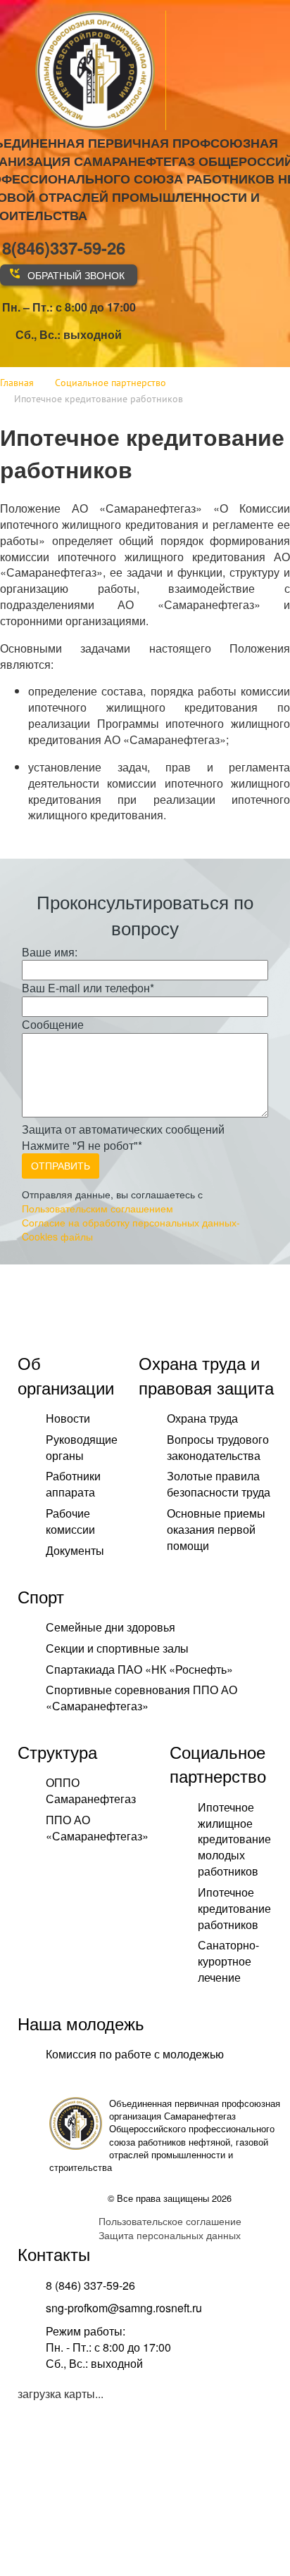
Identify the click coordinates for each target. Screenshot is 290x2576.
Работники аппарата (73, 1484)
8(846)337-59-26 (64, 248)
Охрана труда (202, 1418)
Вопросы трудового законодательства (218, 1447)
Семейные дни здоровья (111, 1627)
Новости (68, 1418)
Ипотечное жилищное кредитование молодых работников (234, 1839)
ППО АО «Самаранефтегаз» (97, 1828)
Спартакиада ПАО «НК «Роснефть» (139, 1669)
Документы (75, 1550)
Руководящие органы (82, 1447)
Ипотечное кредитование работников (234, 1908)
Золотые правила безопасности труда (219, 1484)
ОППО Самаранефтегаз (91, 1790)
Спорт (41, 1596)
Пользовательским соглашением (97, 1208)
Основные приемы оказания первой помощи (216, 1529)
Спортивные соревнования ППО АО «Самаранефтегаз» (141, 1698)
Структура (57, 1751)
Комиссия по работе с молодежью (135, 2054)
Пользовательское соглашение (170, 2221)
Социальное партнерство (218, 1763)
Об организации (66, 1374)
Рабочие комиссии (70, 1521)
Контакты (54, 2254)
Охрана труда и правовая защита (206, 1374)
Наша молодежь (81, 2023)
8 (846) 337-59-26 (90, 2285)
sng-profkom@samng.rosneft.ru (124, 2308)
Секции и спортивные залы (117, 1648)
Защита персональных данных (170, 2235)
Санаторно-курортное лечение (228, 1961)
